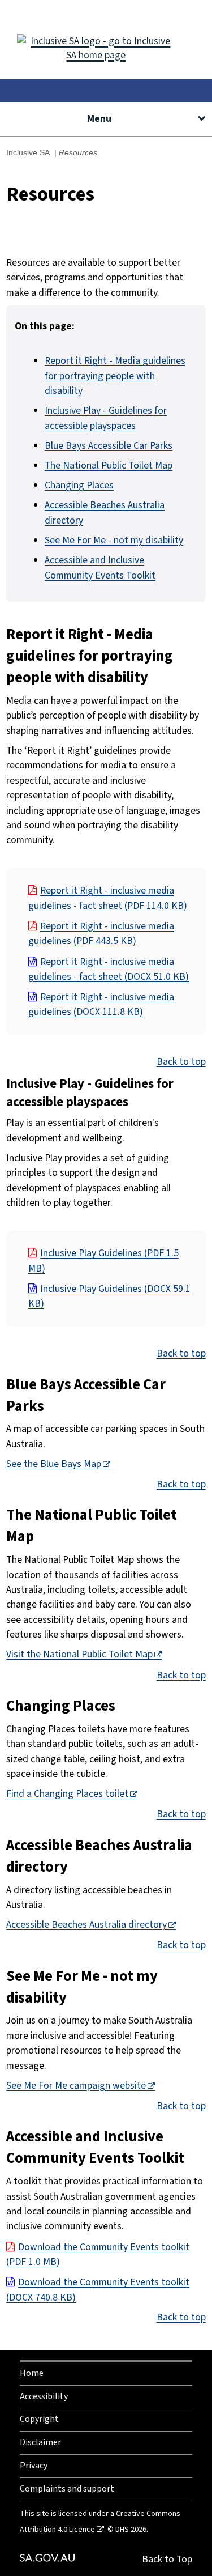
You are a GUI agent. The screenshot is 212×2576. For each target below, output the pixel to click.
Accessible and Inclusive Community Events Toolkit (100, 568)
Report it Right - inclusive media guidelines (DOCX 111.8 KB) (101, 1004)
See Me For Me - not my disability (114, 540)
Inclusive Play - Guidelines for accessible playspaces (106, 418)
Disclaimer (40, 2442)
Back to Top (167, 2559)
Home (32, 2373)
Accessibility (44, 2396)
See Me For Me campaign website (76, 2086)
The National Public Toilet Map (109, 466)
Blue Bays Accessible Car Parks (109, 446)
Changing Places (79, 485)
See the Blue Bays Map (54, 1464)
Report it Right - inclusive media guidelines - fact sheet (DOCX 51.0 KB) (109, 969)
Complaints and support (67, 2489)
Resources (78, 152)
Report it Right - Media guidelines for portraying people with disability (115, 376)
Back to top (181, 1062)
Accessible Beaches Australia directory (86, 1925)
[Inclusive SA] (106, 40)
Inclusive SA (28, 152)
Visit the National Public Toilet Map (79, 1654)
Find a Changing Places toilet (67, 1794)
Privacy (34, 2466)
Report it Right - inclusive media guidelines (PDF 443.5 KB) (101, 934)
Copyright (39, 2419)
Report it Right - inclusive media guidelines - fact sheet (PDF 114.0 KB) (108, 898)
